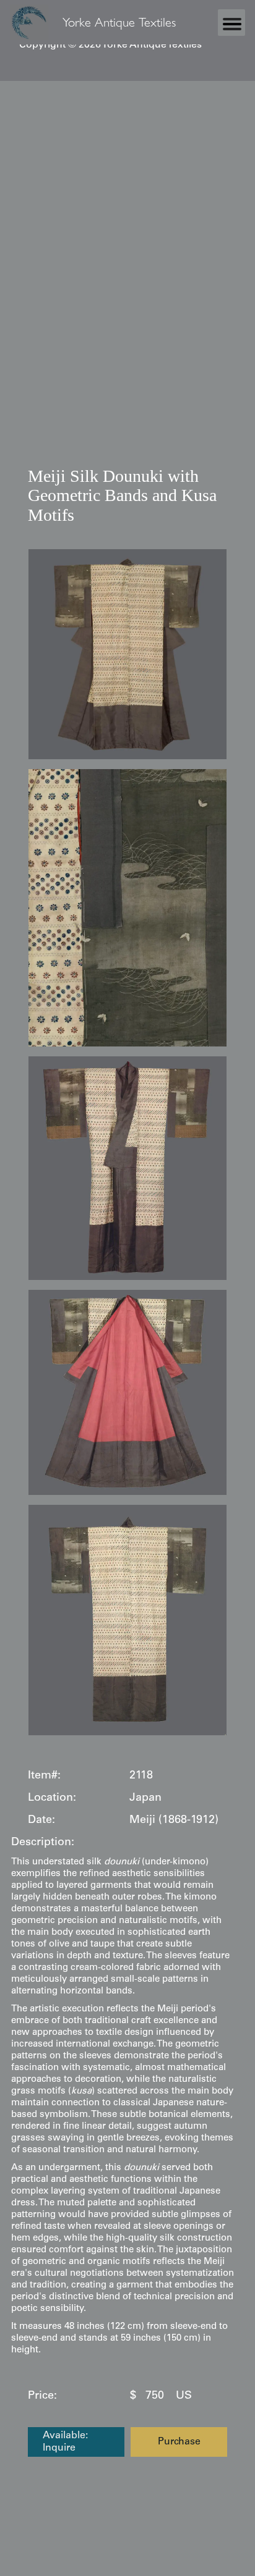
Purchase (179, 2442)
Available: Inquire (65, 2442)
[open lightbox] (127, 654)
